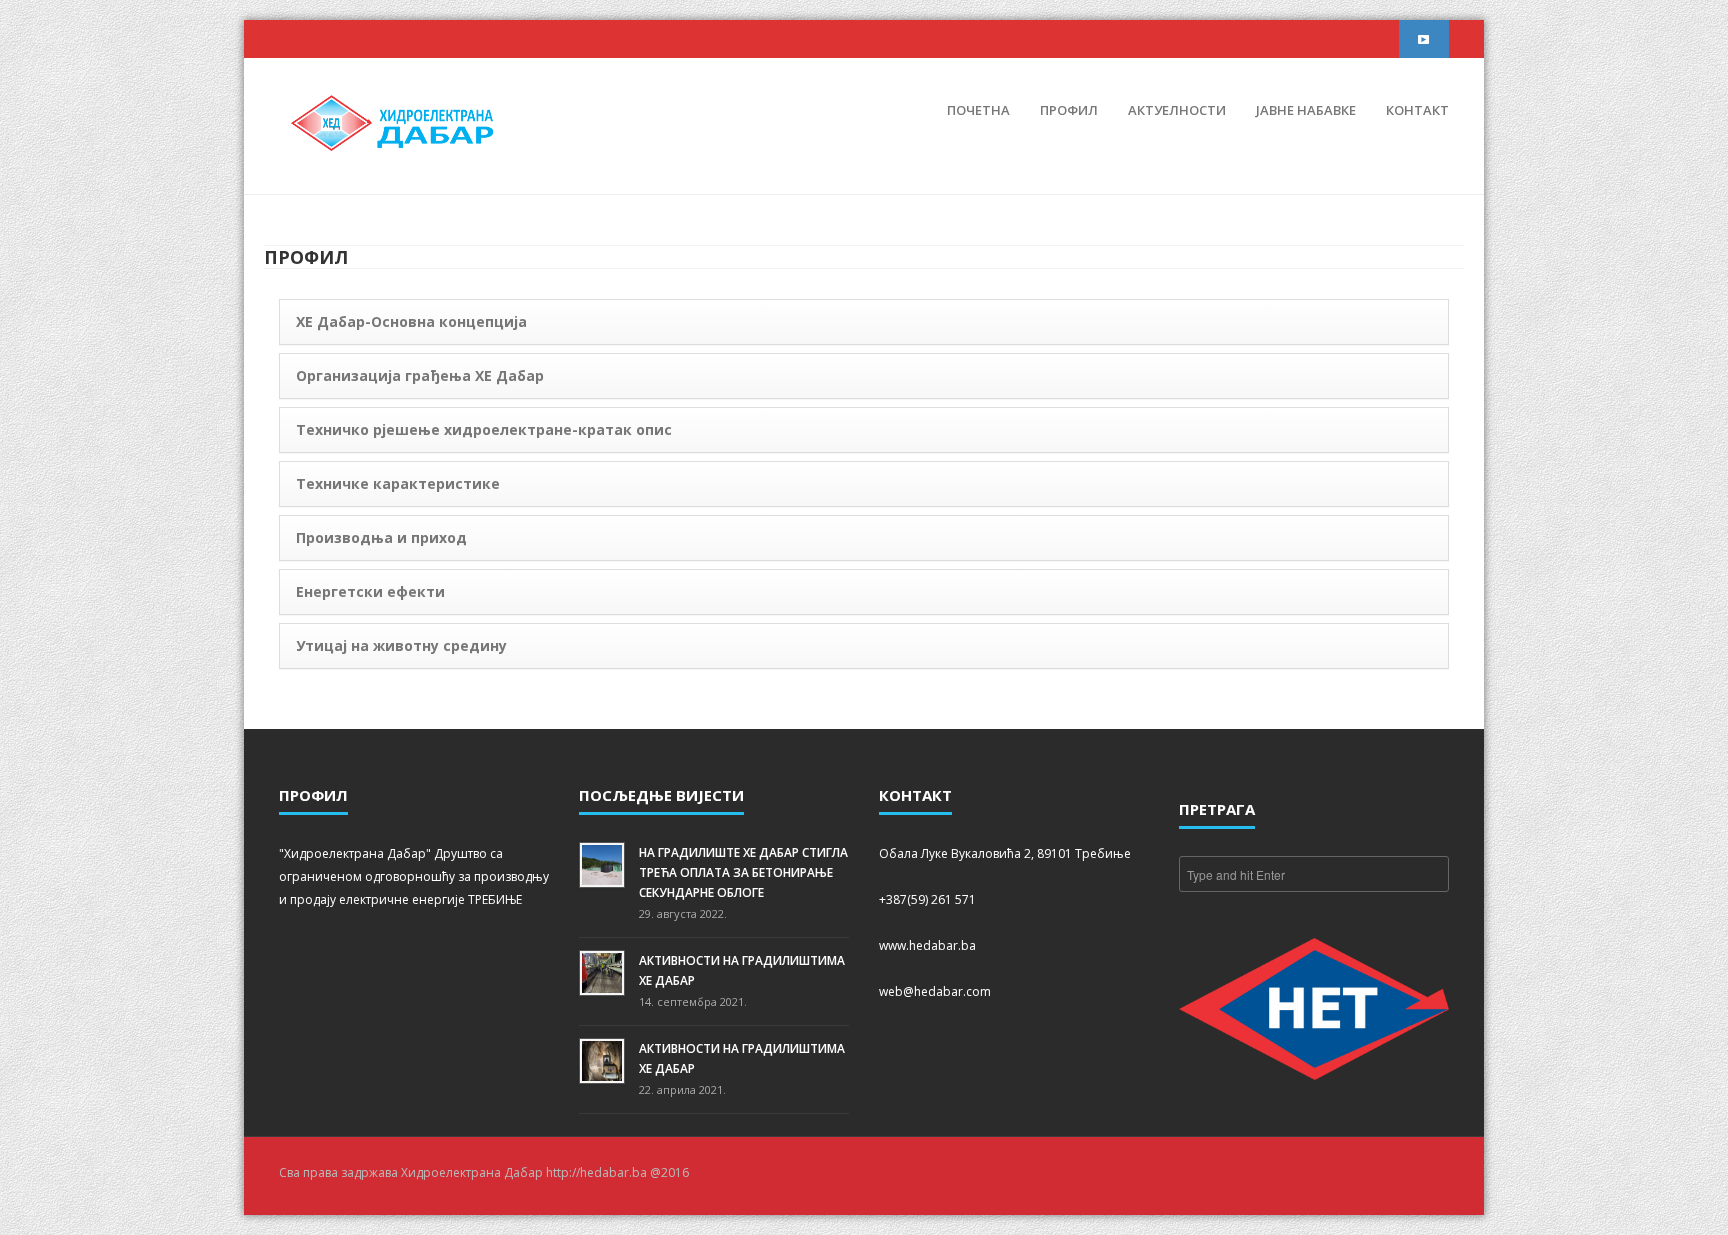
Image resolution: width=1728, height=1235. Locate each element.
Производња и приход (381, 537)
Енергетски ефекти (370, 591)
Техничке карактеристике (398, 483)
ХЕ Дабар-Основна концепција (411, 321)
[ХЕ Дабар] (394, 121)
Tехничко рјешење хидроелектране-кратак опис (484, 429)
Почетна (978, 110)
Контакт (1417, 110)
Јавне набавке (1306, 110)
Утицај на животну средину (401, 645)
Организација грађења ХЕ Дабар (420, 375)
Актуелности (1177, 110)
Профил (1069, 110)
